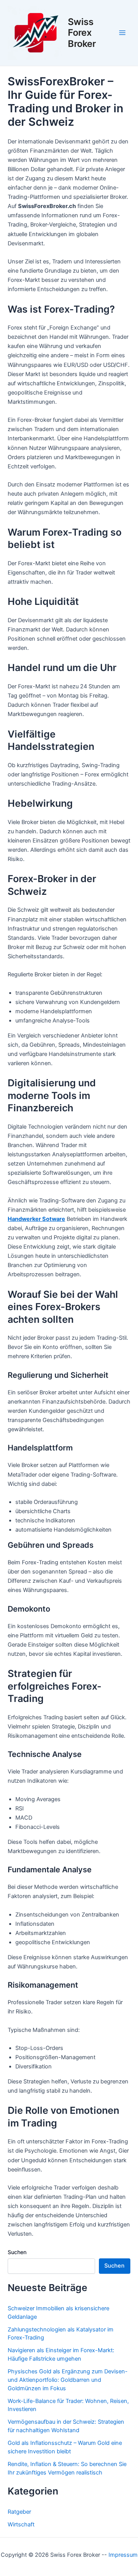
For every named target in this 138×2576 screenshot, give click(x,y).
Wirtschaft (21, 2524)
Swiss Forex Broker (82, 33)
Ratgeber (19, 2512)
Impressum (123, 2555)
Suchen (17, 2252)
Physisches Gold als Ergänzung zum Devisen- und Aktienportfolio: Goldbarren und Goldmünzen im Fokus (68, 2380)
